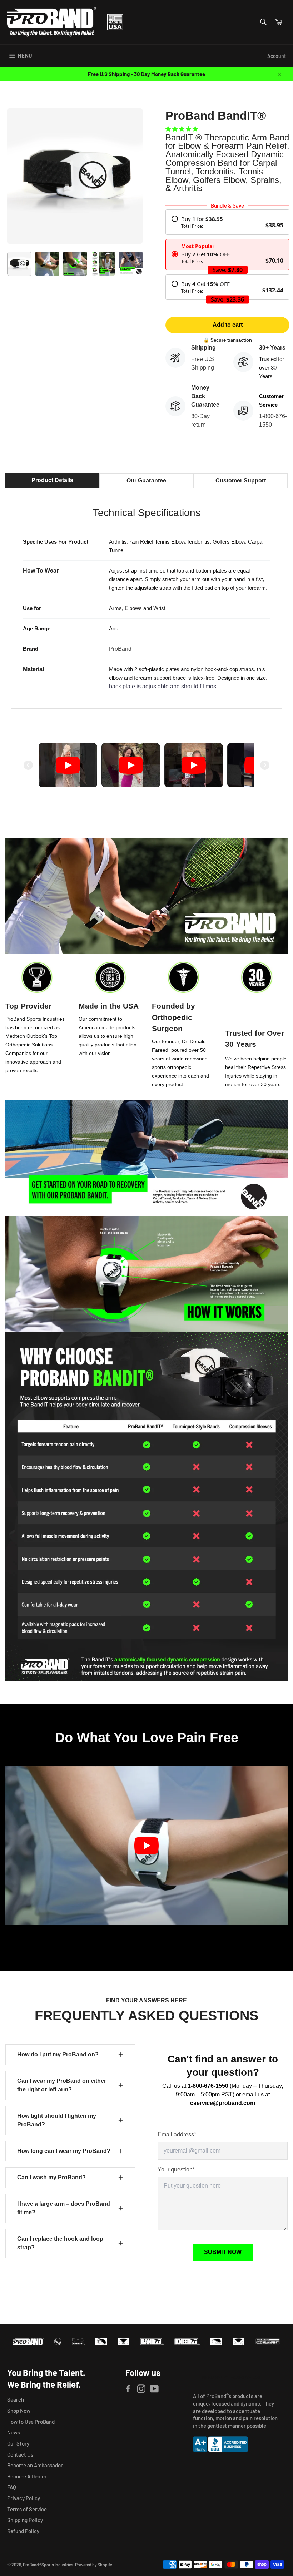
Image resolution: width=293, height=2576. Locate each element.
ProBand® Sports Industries (48, 2565)
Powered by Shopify (94, 2565)
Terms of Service (27, 2509)
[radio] (227, 222)
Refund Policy (23, 2531)
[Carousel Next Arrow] (265, 765)
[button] (182, 129)
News (14, 2432)
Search (16, 2399)
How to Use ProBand (31, 2422)
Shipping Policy (25, 2520)
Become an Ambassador (35, 2465)
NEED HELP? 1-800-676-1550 (231, 2377)
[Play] (68, 765)
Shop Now (19, 2411)
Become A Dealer (27, 2476)
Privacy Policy (24, 2498)
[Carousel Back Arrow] (28, 765)
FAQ (12, 2487)
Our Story (18, 2443)
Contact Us (20, 2454)
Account (277, 56)
